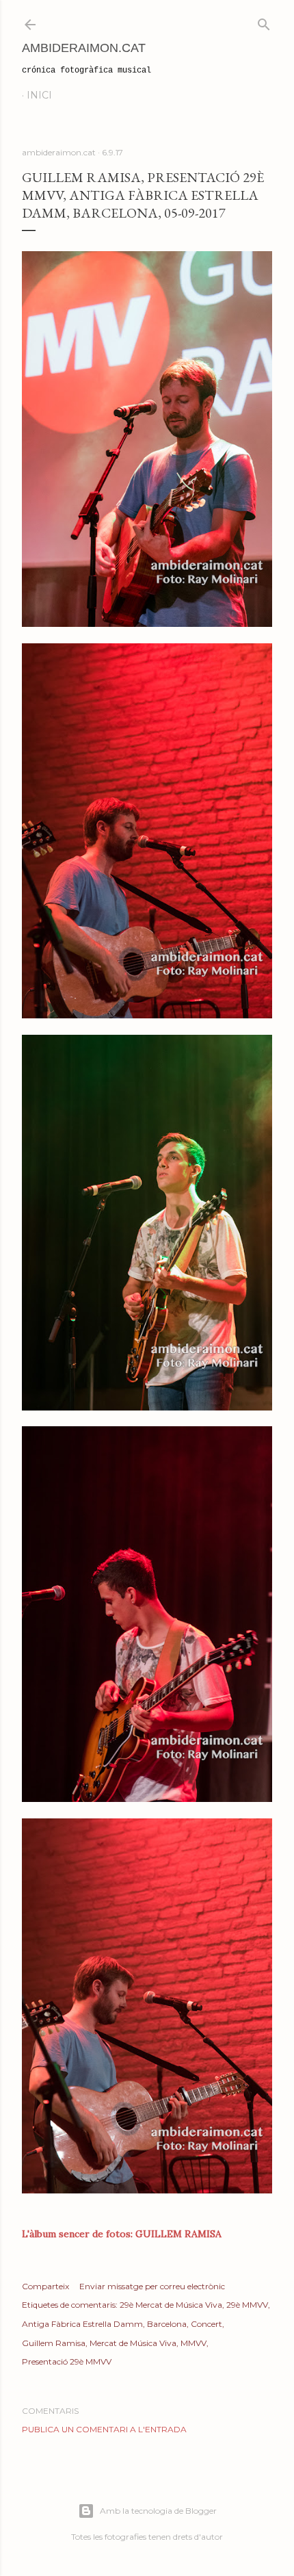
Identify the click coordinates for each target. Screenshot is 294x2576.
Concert (206, 2324)
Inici (39, 95)
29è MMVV (247, 2305)
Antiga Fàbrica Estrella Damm (82, 2324)
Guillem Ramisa (54, 2343)
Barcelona (167, 2324)
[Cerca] (264, 22)
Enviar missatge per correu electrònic (152, 2286)
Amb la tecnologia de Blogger (158, 2511)
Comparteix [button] (45, 2286)
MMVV (193, 2343)
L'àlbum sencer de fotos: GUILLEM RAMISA (122, 2234)
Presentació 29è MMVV (67, 2361)
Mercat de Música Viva (133, 2343)
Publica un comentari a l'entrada (104, 2429)
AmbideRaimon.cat (84, 48)
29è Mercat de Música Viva (171, 2305)
